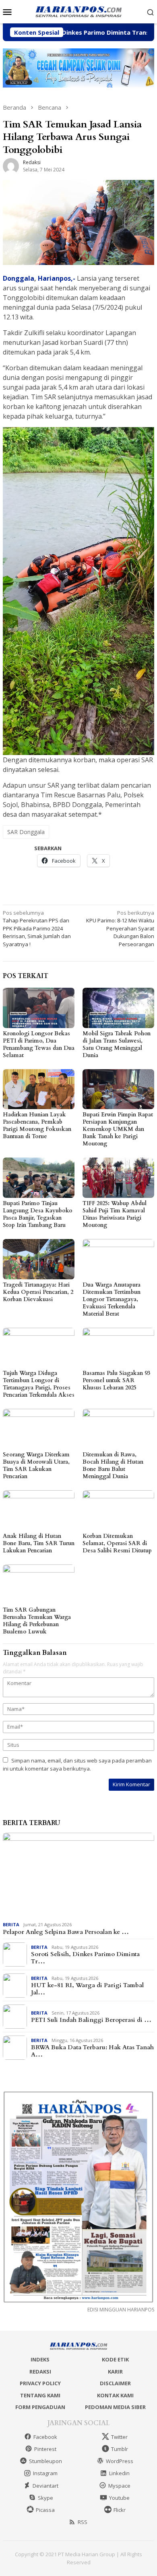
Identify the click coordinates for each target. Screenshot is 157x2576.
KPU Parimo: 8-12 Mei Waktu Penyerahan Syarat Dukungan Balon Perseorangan (120, 928)
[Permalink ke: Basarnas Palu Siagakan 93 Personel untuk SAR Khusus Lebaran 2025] (118, 1348)
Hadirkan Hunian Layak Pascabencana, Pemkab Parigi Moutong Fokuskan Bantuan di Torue (37, 1125)
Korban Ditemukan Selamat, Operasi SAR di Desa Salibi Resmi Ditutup (117, 1543)
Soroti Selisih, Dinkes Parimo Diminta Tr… (85, 1958)
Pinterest (45, 2449)
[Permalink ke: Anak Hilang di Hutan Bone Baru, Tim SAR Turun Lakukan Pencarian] (39, 1510)
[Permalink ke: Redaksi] (11, 165)
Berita (11, 1924)
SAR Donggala (26, 832)
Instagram (45, 2473)
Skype (45, 2498)
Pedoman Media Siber (115, 2407)
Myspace (119, 2486)
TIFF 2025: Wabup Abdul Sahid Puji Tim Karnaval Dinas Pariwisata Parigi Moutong (115, 1214)
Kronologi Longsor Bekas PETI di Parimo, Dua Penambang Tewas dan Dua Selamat (39, 1044)
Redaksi (40, 2372)
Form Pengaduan (40, 2407)
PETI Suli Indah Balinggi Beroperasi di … (91, 2020)
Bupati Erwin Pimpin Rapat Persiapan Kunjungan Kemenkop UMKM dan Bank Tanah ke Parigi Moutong (118, 1129)
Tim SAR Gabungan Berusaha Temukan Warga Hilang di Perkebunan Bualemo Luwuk (37, 1621)
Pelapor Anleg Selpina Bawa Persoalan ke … (66, 1932)
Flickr (120, 2510)
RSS (83, 2522)
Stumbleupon (45, 2461)
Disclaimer (115, 2383)
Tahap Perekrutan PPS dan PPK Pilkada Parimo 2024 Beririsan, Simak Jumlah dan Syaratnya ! (37, 928)
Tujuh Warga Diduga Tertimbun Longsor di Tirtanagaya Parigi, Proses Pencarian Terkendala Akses (39, 1384)
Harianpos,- (57, 278)
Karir (115, 2372)
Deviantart (45, 2486)
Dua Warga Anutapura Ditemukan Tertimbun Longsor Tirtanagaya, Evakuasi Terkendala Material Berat (112, 1299)
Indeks (40, 2359)
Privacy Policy (40, 2383)
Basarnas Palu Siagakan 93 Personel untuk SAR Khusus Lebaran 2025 (116, 1380)
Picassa (45, 2510)
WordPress (120, 2461)
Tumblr (120, 2449)
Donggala (19, 278)
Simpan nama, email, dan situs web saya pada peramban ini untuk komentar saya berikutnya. (77, 1765)
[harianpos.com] (78, 11)
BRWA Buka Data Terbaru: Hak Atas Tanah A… (92, 2051)
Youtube (119, 2498)
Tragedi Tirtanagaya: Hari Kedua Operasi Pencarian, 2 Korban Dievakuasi (38, 1292)
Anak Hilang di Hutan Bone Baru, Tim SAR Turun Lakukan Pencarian (39, 1543)
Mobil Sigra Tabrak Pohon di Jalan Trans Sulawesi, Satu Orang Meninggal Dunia (117, 1044)
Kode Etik (115, 2359)
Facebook (45, 2437)
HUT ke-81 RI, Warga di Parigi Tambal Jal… (87, 1989)
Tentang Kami (40, 2395)
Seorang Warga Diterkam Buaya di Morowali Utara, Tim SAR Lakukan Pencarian (36, 1465)
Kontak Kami (115, 2395)
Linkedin (119, 2473)
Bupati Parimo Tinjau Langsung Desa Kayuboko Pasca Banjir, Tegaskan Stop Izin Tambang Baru (38, 1214)
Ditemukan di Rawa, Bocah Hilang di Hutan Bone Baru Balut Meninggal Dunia (113, 1465)
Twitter (119, 2437)
